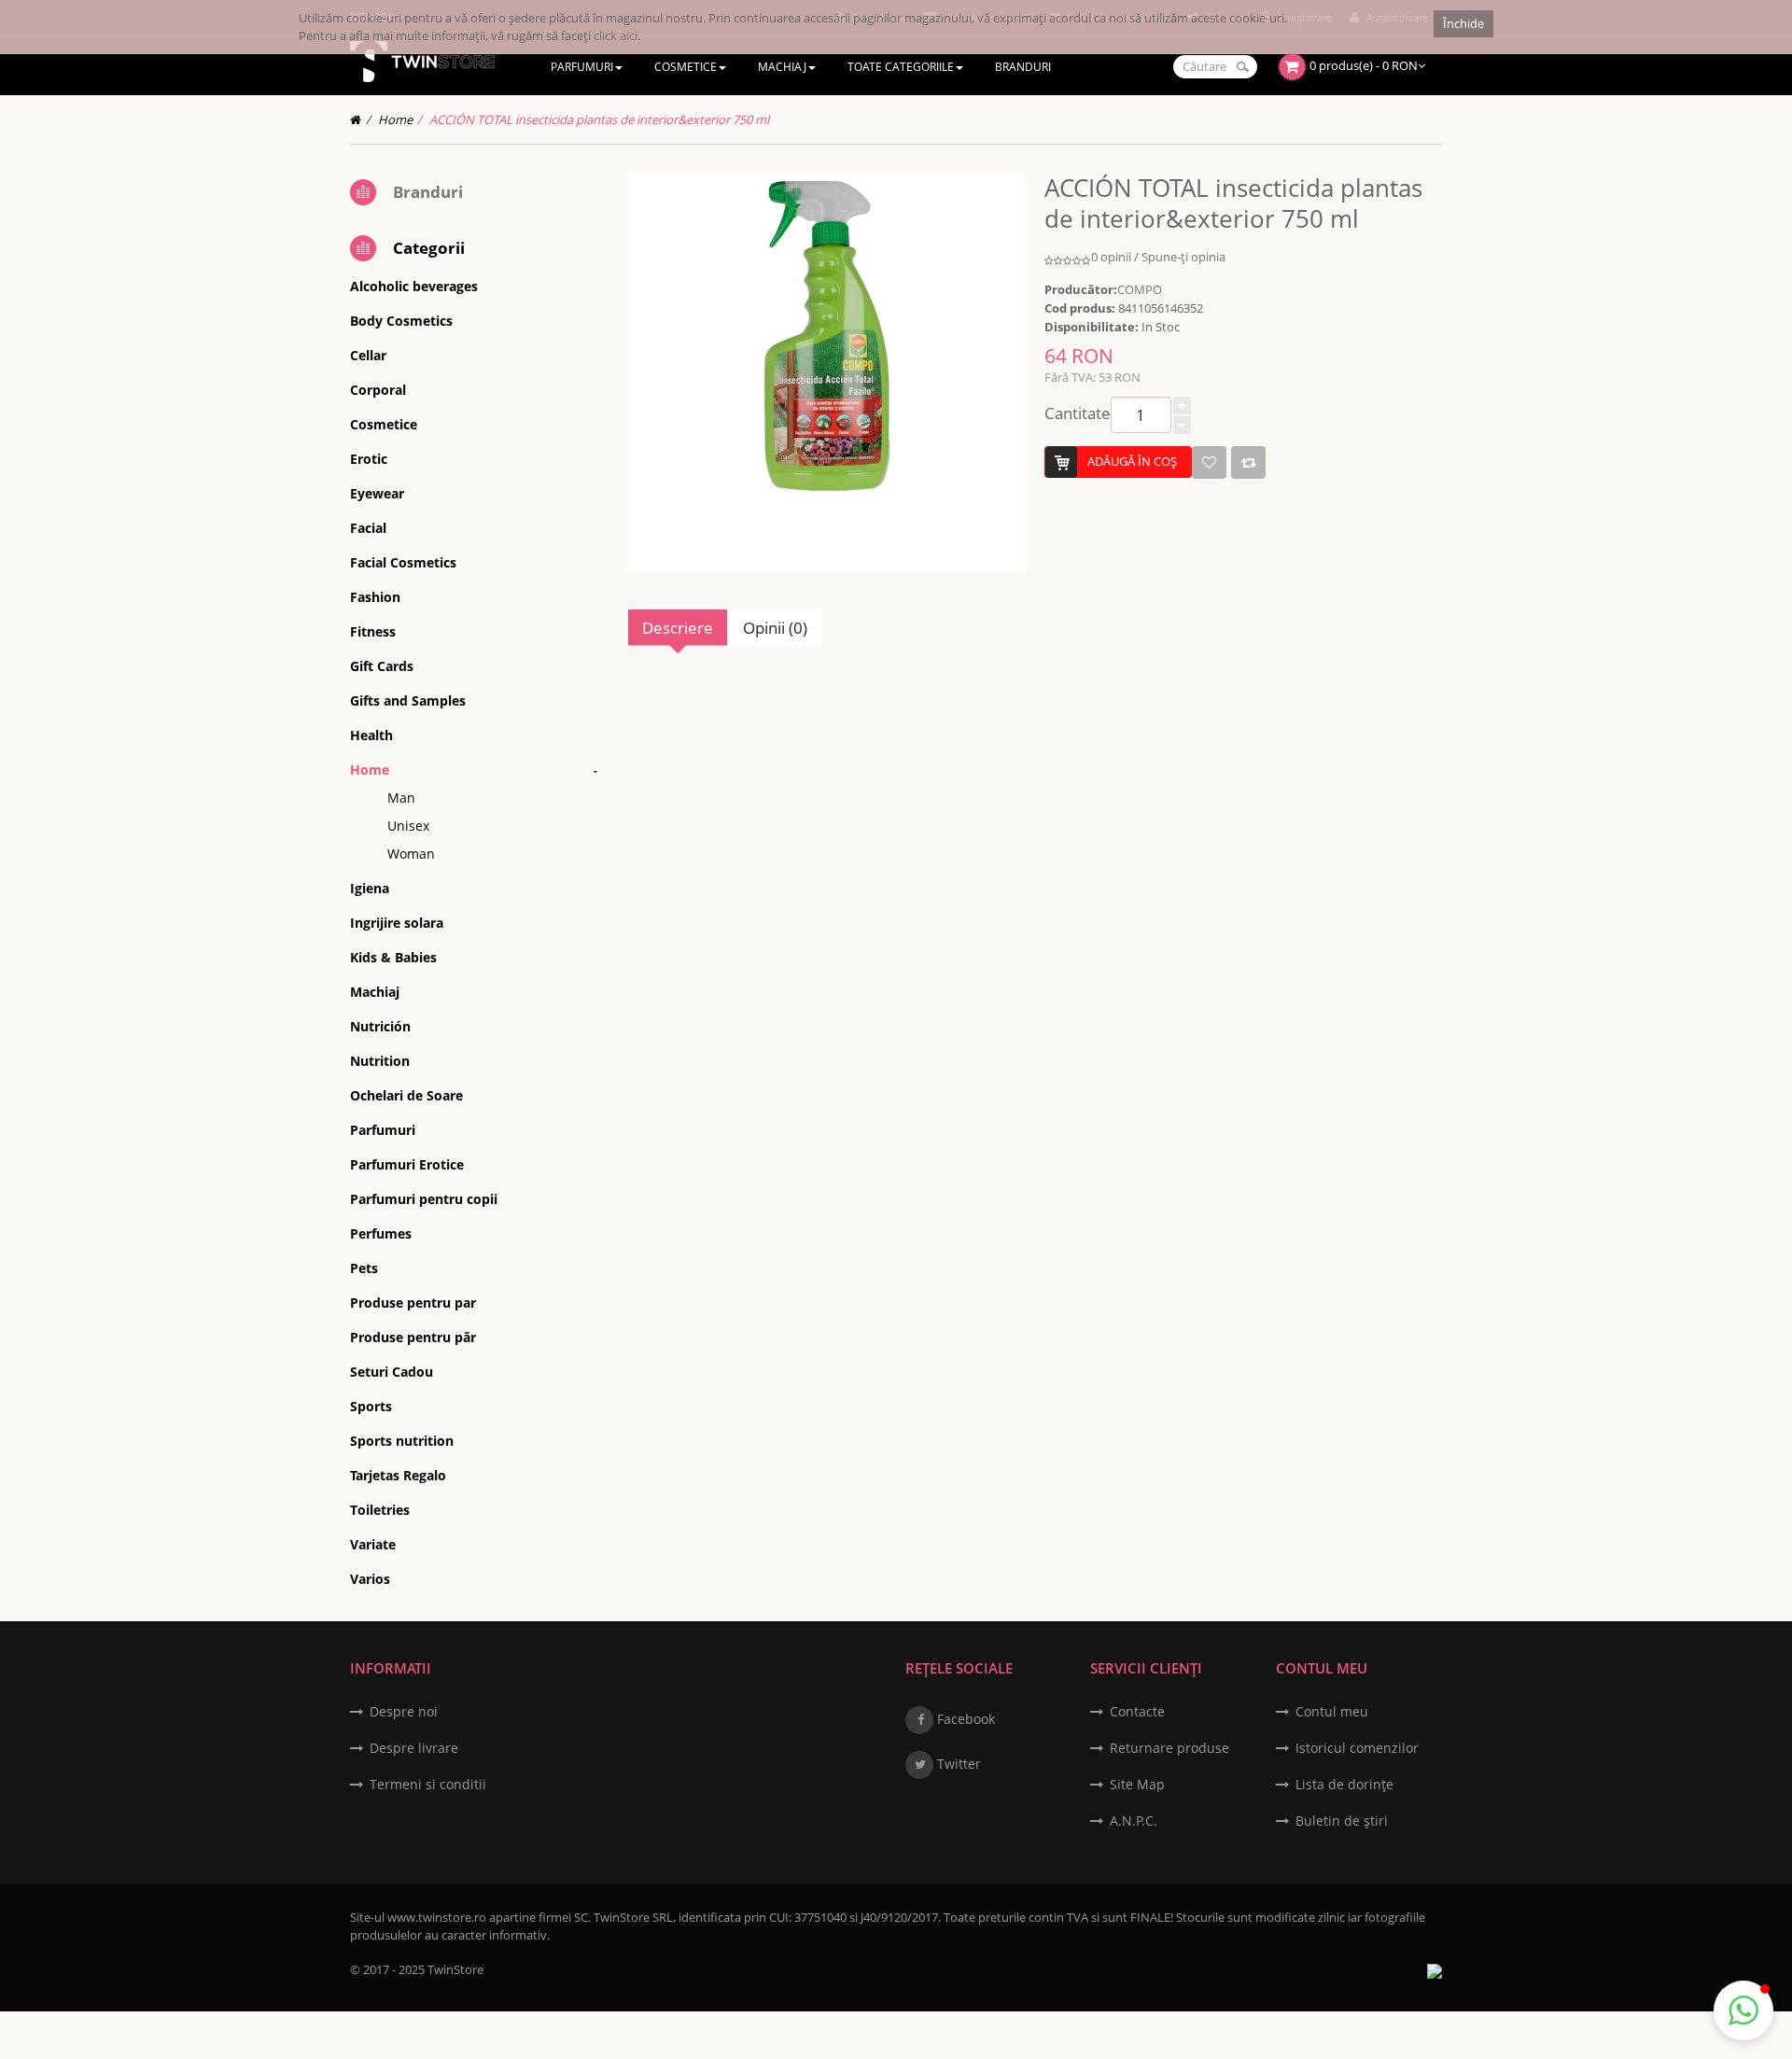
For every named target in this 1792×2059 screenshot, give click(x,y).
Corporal (378, 390)
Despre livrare (414, 1748)
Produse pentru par (413, 1303)
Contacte (1137, 1711)
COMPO (1140, 289)
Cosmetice (384, 424)
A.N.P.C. (1134, 1821)
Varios (370, 1579)
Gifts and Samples (408, 700)
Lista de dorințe (1344, 1784)
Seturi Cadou (392, 1372)
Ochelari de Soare (406, 1095)
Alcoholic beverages (414, 286)
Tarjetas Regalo (398, 1475)
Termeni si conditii (428, 1784)
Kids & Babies (393, 957)
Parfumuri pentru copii (424, 1199)
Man (401, 798)
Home (395, 119)
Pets (364, 1268)
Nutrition (380, 1061)
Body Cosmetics (401, 321)
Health (371, 735)
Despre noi (404, 1711)
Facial (368, 528)
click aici (616, 35)
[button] (1743, 2010)
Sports (371, 1406)
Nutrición (380, 1026)
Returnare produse (1169, 1748)
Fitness (373, 631)
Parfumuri (383, 1130)
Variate (373, 1544)
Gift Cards (382, 666)
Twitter (957, 1764)
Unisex (408, 826)
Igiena (370, 888)
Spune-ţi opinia (1183, 257)
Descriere (678, 628)
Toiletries (380, 1510)
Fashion (375, 597)
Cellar (368, 355)
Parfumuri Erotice (407, 1164)
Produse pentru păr (413, 1337)
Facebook (964, 1719)
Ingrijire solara (397, 923)
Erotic (369, 459)
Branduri (428, 192)
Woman (411, 854)
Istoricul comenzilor (1357, 1748)
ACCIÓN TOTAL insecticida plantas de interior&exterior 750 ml (599, 119)
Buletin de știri (1342, 1821)
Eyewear (377, 493)
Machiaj (375, 992)
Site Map (1137, 1784)
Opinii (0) (775, 628)
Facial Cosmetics (403, 562)
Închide (1463, 23)
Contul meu (1332, 1711)
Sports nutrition (402, 1441)
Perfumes (381, 1233)
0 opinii (1111, 257)
